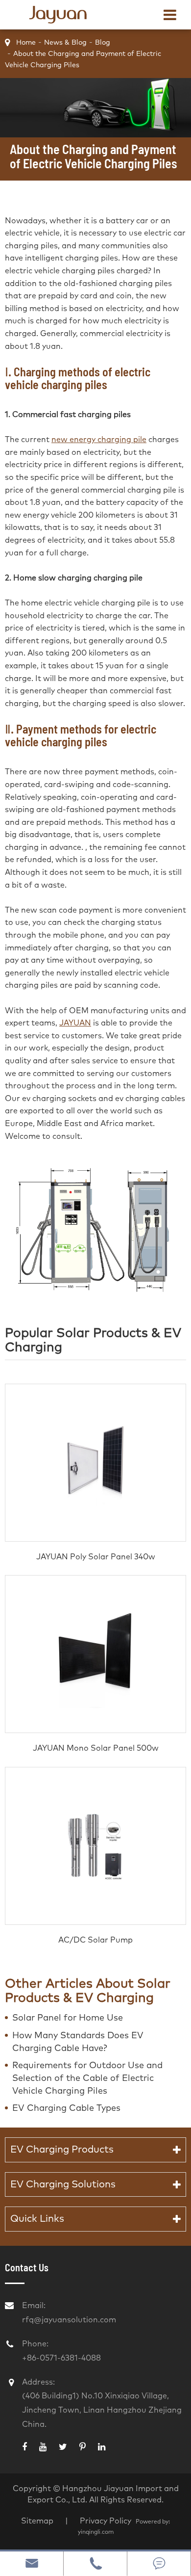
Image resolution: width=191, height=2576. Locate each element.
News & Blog (65, 43)
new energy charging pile (99, 440)
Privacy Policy (107, 2521)
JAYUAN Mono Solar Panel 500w (96, 1748)
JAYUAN (75, 1023)
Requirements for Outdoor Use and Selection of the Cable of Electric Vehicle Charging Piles (87, 2078)
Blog (103, 43)
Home (26, 43)
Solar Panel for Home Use (68, 2018)
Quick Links (37, 2219)
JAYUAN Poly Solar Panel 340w (96, 1557)
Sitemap (37, 2521)
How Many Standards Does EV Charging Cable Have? (78, 2042)
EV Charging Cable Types (66, 2108)
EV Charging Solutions (63, 2184)
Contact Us (27, 2267)
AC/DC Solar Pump (95, 1940)
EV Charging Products (62, 2150)
